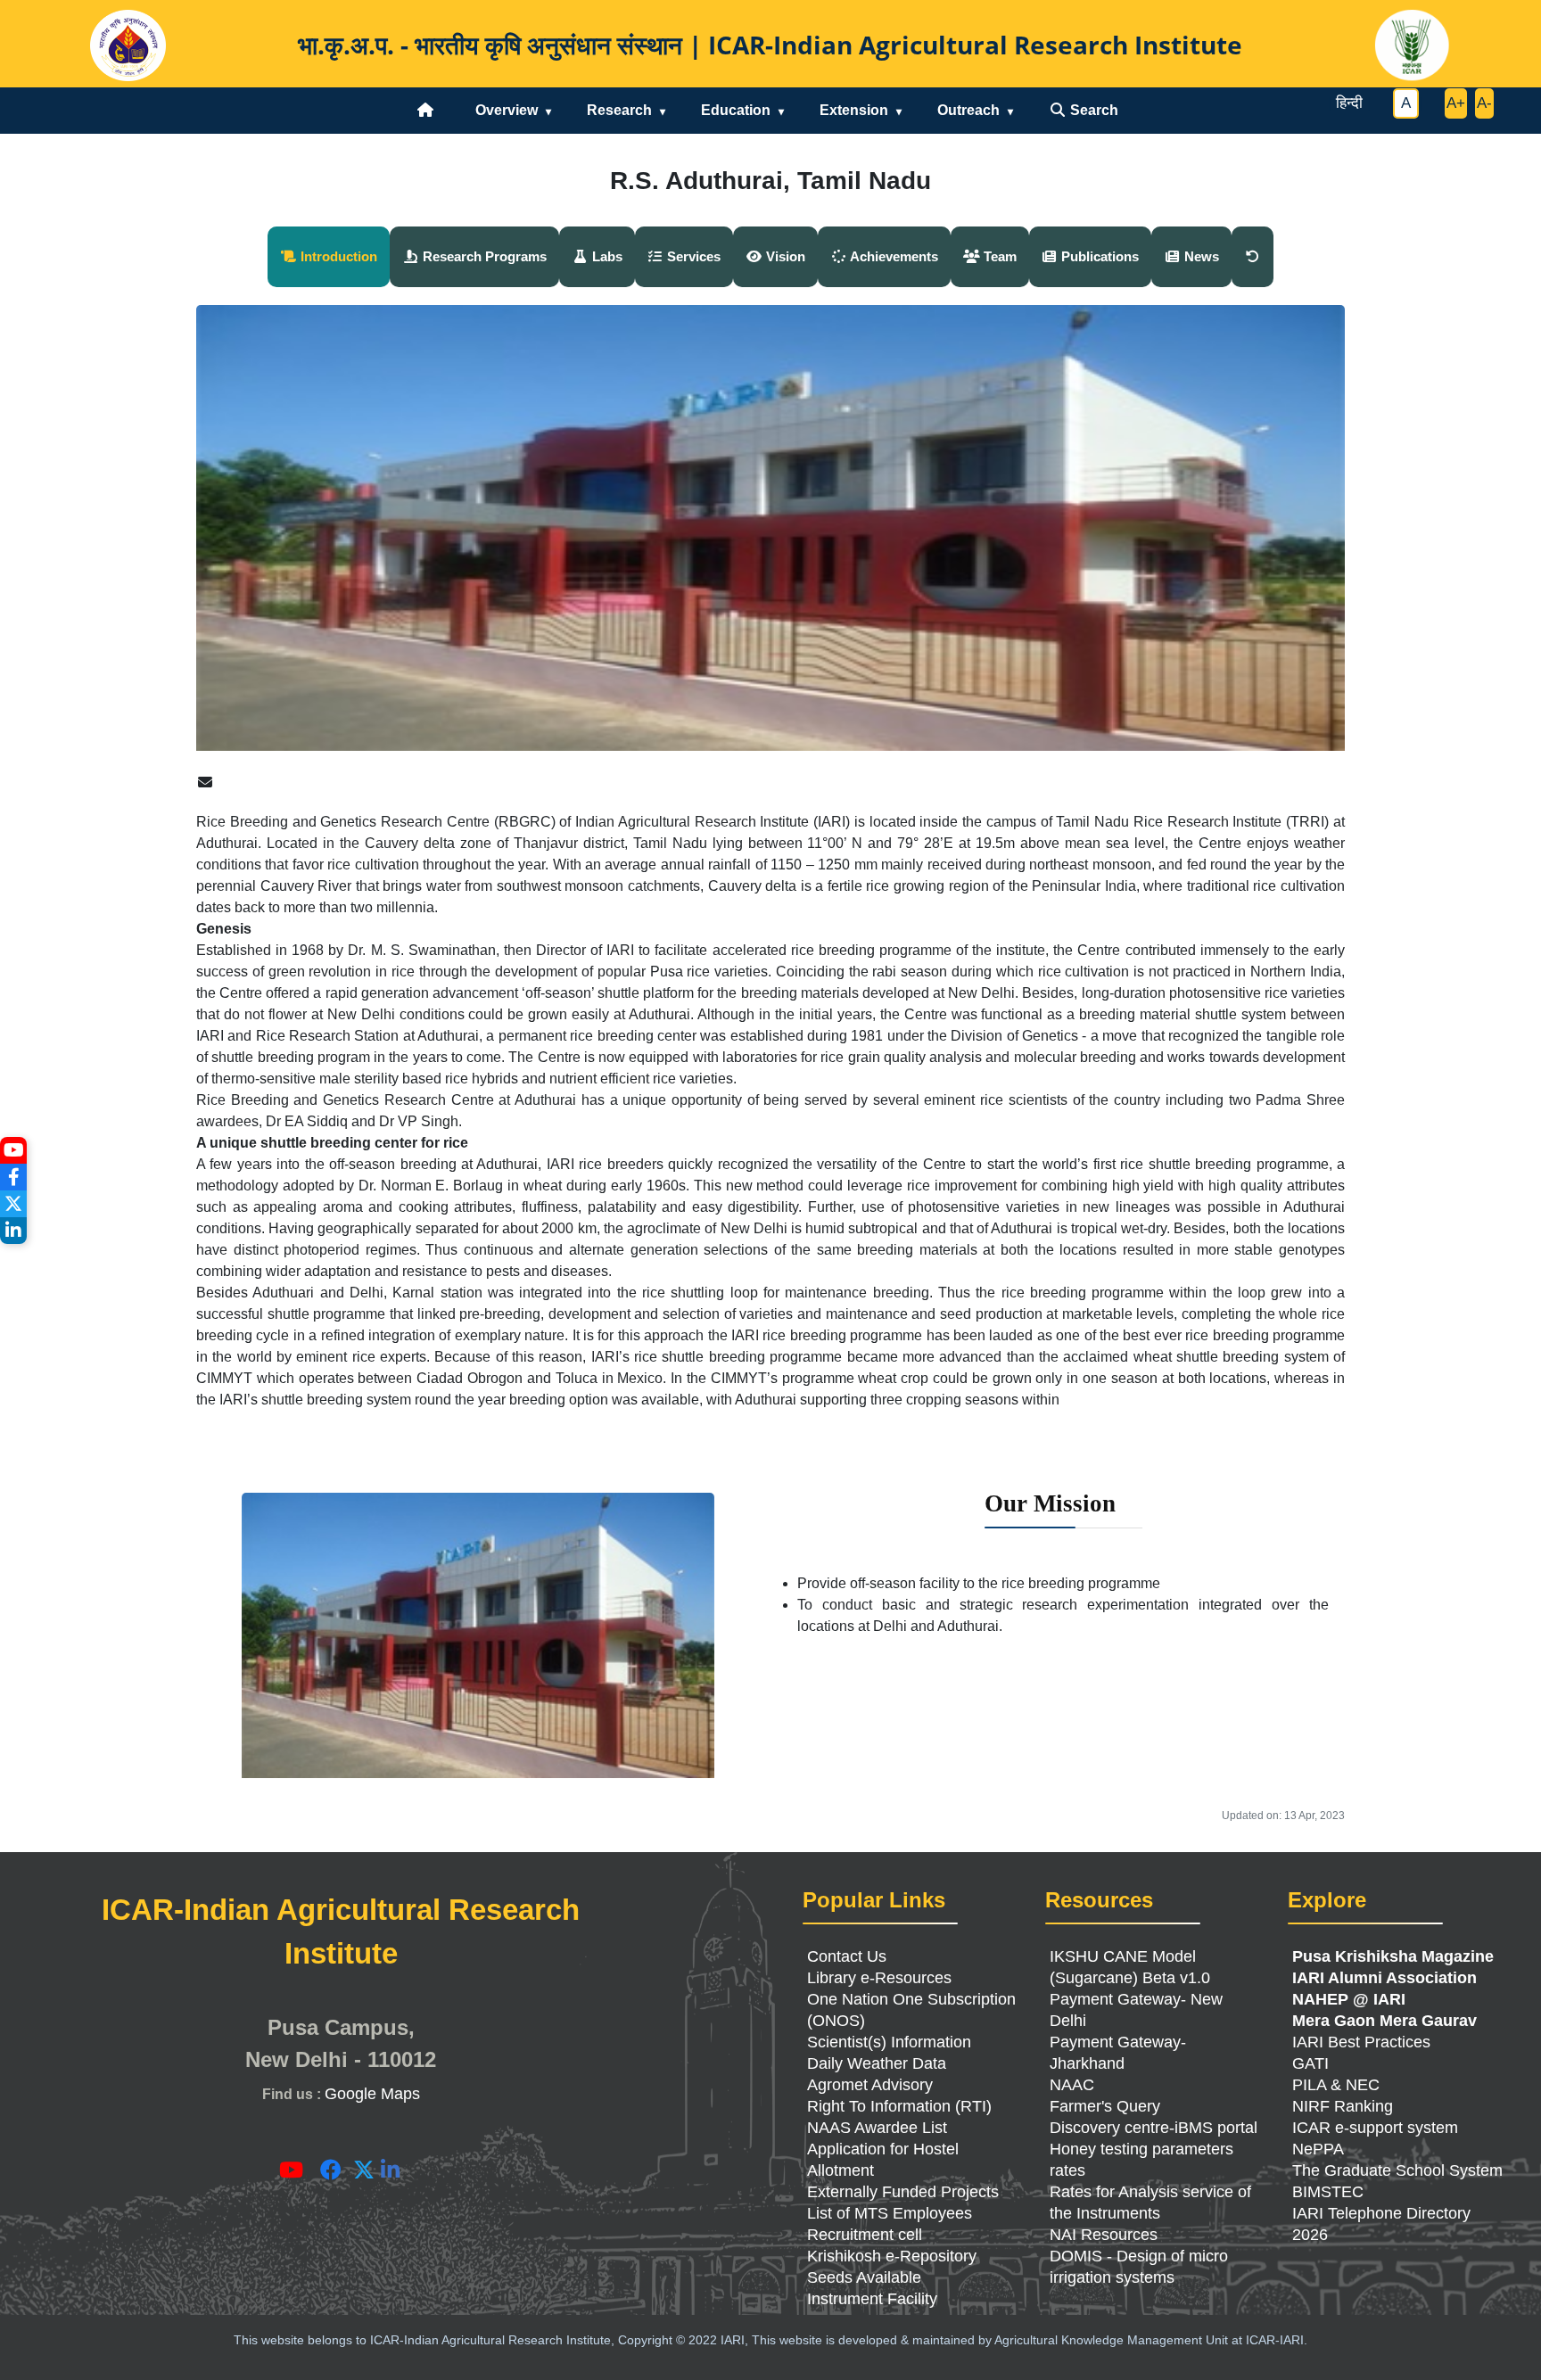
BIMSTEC (1328, 2192)
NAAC (1072, 2085)
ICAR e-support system (1375, 2128)
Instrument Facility (872, 2299)
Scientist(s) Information (889, 2042)
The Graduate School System (1397, 2170)
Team (998, 256)
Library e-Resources (879, 1978)
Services (692, 256)
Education (736, 110)
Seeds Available (864, 2277)
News (1200, 256)
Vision (784, 256)
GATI (1310, 2063)
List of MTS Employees (890, 2213)
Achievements (893, 256)
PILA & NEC (1336, 2085)
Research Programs (483, 256)
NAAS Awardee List (877, 2128)
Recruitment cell (865, 2235)
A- (1484, 103)
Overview (507, 110)
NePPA (1318, 2149)
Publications (1098, 256)
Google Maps (372, 2094)
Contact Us (847, 1956)
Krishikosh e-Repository (892, 2256)
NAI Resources (1104, 2235)
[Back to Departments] (1253, 257)
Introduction (337, 256)
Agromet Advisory (870, 2085)
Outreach (968, 110)
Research (619, 110)
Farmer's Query (1105, 2106)
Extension (854, 110)
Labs (606, 256)
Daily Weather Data (877, 2063)
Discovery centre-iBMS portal (1154, 2128)
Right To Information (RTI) (899, 2106)
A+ (1456, 103)
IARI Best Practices (1361, 2042)
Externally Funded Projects (903, 2192)
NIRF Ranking (1343, 2106)
